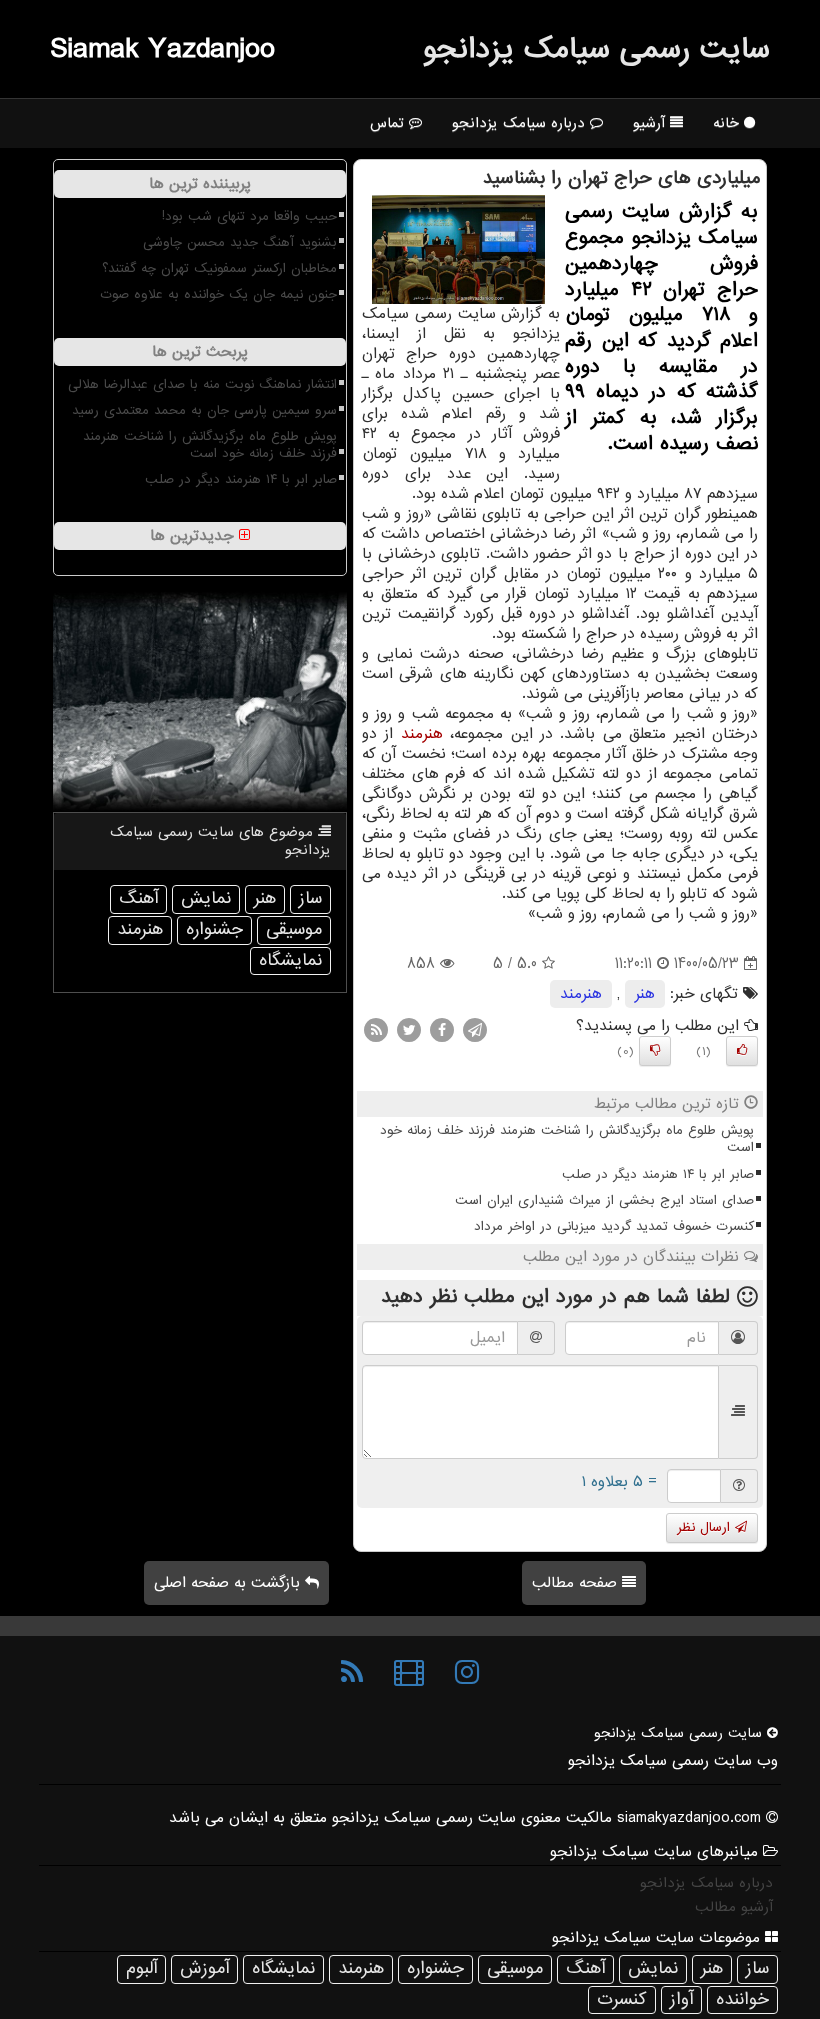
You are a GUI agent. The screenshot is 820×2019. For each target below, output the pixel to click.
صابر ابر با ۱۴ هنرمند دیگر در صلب (658, 1174)
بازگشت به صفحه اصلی (229, 1583)
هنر (645, 994)
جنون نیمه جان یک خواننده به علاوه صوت (218, 294)
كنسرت (622, 1999)
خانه (728, 123)
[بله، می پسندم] (742, 1051)
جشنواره (214, 929)
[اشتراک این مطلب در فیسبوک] (442, 1030)
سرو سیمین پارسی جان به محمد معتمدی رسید (204, 410)
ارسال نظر (706, 1527)
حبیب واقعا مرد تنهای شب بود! (249, 216)
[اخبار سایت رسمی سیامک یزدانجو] (352, 1673)
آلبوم (141, 1968)
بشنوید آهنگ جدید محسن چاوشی (240, 242)
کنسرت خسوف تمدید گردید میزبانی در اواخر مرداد (614, 1226)
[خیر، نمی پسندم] (655, 1051)
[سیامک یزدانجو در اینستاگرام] (467, 1673)
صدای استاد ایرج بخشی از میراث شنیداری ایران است (604, 1200)
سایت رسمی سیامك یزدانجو (596, 49)
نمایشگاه (290, 960)
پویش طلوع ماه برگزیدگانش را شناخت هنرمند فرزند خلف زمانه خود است (567, 1139)
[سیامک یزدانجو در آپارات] (409, 1673)
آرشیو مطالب (734, 1907)
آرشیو (651, 123)
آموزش (204, 1968)
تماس (389, 123)
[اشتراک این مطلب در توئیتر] (409, 1030)
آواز (681, 1999)
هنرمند (422, 734)
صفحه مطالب (577, 1583)
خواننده (742, 1999)
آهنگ (138, 898)
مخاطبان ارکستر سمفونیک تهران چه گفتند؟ (219, 268)
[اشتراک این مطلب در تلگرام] (475, 1030)
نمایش (206, 898)
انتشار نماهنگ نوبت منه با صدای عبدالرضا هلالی (202, 384)
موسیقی (294, 929)
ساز (310, 898)
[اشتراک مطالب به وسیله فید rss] (376, 1030)
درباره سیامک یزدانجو (521, 123)
